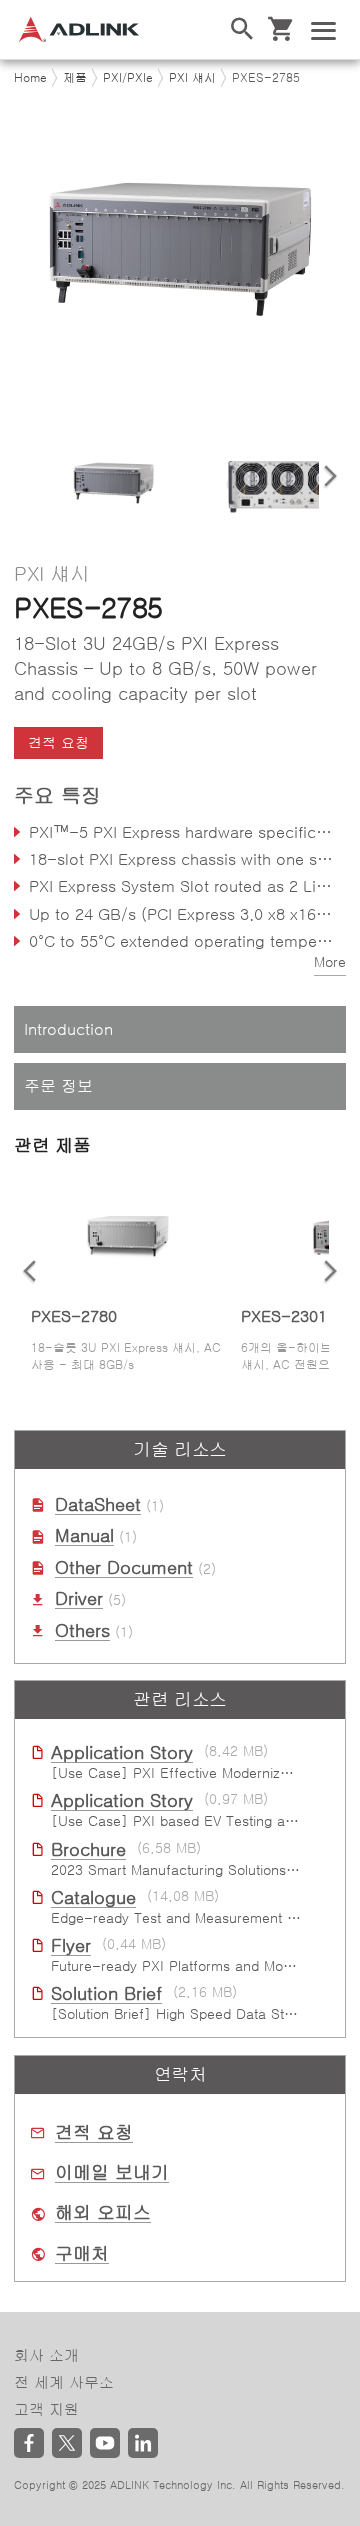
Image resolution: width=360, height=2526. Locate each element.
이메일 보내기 (112, 2173)
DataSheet (98, 1505)
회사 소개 (46, 2355)
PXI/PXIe (128, 78)
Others (82, 1631)
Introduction (68, 1029)
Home (30, 78)
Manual (84, 1536)
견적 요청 (94, 2133)
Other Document (124, 1568)
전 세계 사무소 (64, 2382)
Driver (79, 1599)
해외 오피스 (103, 2213)
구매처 (82, 2254)
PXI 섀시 (192, 78)
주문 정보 (58, 1086)
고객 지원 (46, 2409)
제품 (75, 78)
